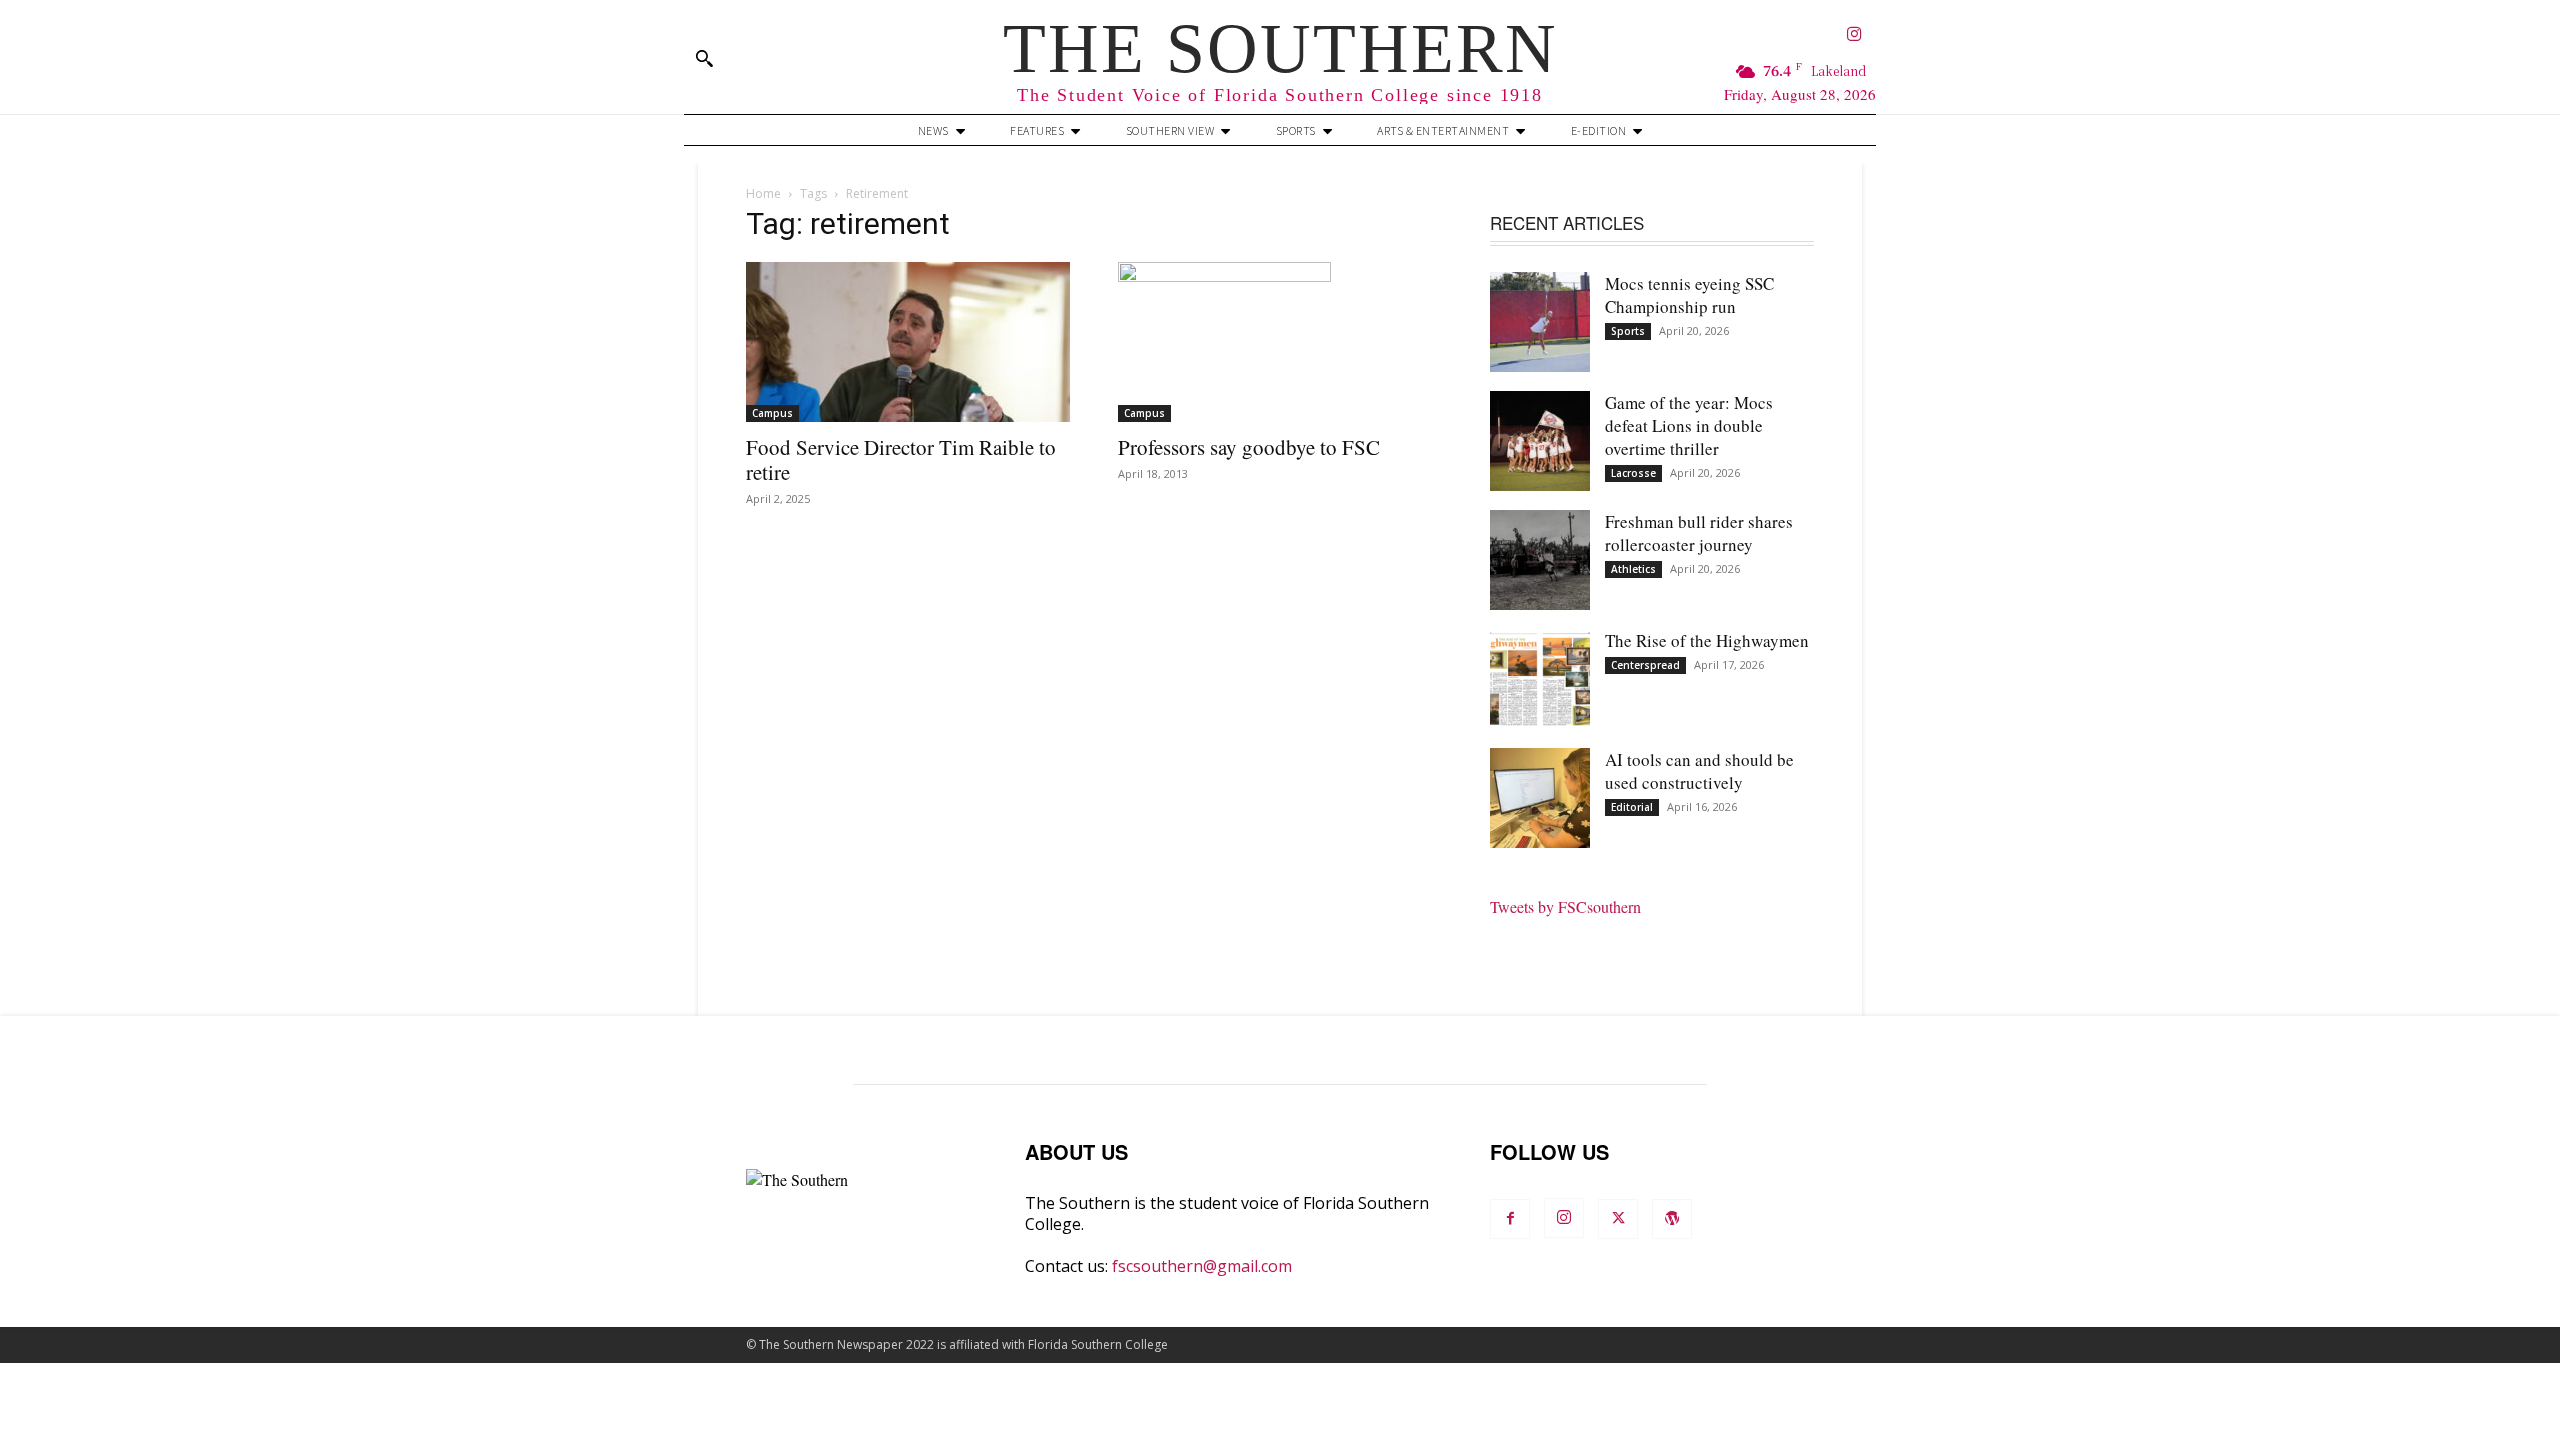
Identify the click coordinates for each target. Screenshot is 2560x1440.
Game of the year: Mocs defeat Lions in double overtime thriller (1689, 425)
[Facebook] (1510, 1219)
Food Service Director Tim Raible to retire (901, 459)
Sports (1628, 331)
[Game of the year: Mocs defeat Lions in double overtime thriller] (1540, 441)
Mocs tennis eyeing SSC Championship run (1689, 295)
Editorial (1632, 807)
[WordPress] (1672, 1219)
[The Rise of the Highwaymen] (1540, 679)
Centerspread (1645, 665)
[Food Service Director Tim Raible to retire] (908, 342)
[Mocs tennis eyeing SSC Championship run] (1540, 322)
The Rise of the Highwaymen (1707, 640)
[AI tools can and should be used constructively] (1540, 798)
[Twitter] (1618, 1219)
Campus (772, 413)
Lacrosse (1633, 473)
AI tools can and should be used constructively (1699, 771)
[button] (704, 58)
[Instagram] (1854, 35)
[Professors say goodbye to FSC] (1280, 342)
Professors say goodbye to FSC (1249, 447)
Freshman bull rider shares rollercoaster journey (1699, 533)
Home (763, 193)
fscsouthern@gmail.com (1202, 1266)
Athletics (1633, 569)
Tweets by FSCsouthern (1565, 906)
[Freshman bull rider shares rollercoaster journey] (1540, 560)
